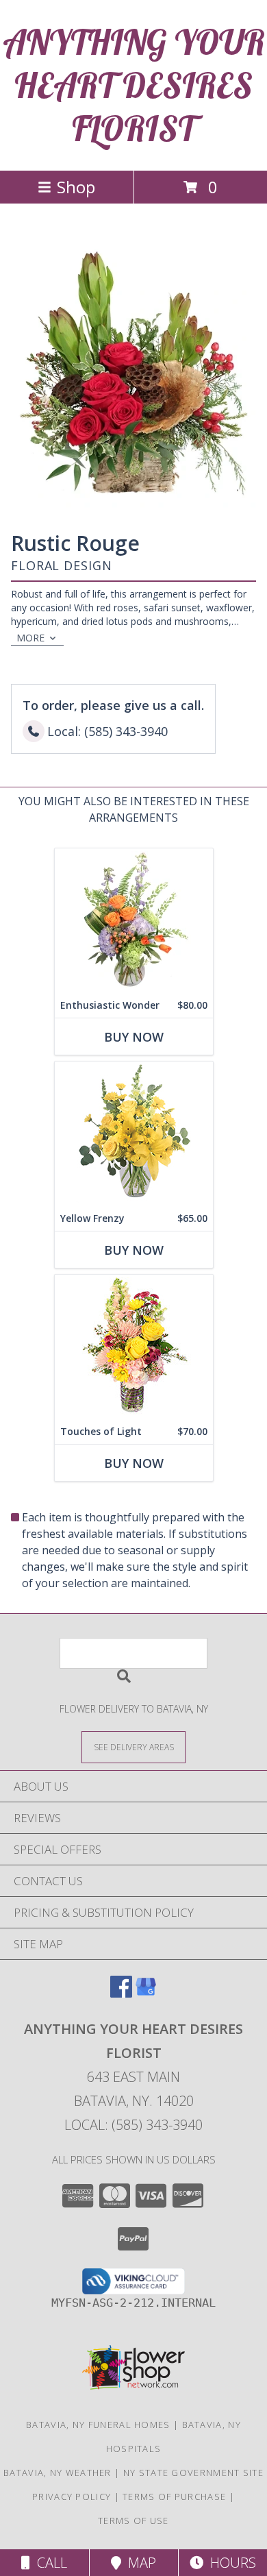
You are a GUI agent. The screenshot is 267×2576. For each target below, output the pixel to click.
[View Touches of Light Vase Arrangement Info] (134, 1347)
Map (139, 2563)
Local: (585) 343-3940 (133, 2125)
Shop (76, 187)
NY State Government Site (193, 2473)
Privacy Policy (72, 2497)
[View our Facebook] (121, 1993)
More (30, 638)
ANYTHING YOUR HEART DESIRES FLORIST (134, 85)
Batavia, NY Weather (58, 2473)
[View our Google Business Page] (146, 1993)
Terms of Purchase (174, 2497)
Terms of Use (133, 2520)
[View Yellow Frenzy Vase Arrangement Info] (134, 1134)
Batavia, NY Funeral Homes (98, 2425)
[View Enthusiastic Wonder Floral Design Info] (134, 921)
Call (49, 2563)
